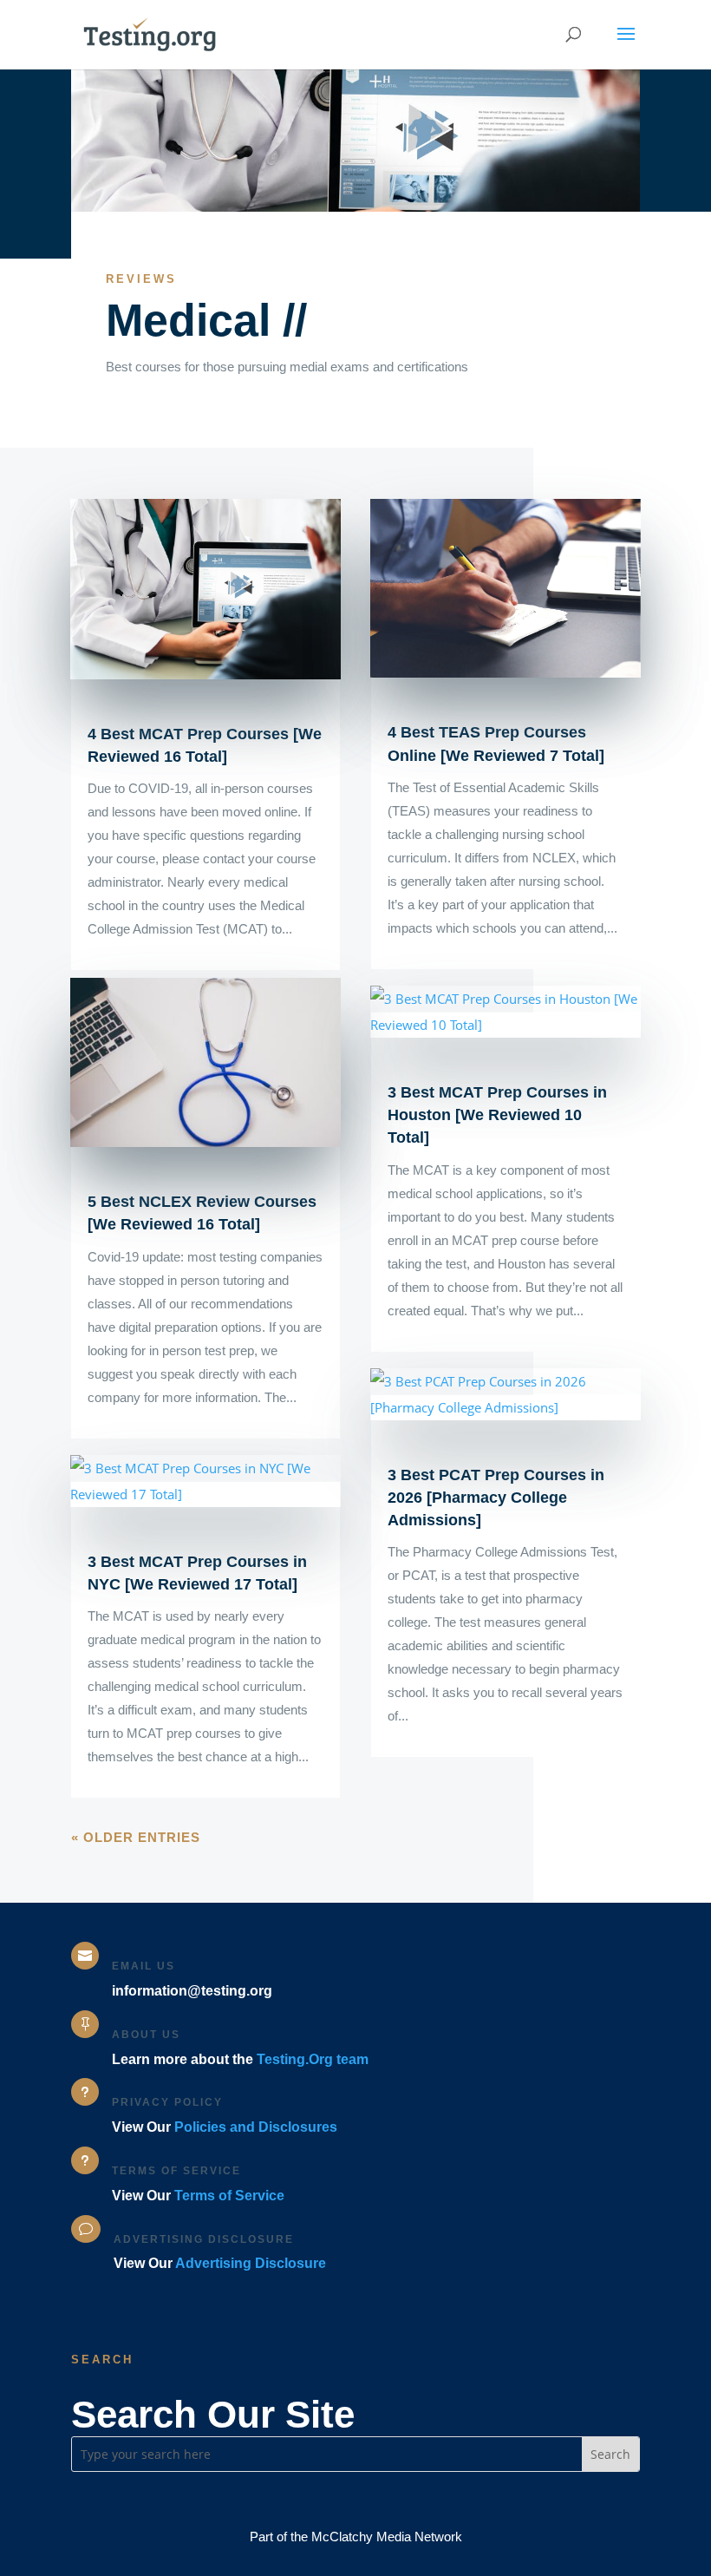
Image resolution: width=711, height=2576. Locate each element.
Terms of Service (229, 2196)
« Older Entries (136, 1837)
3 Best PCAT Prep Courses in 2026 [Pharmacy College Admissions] (496, 1498)
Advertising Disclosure (251, 2263)
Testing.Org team (313, 2059)
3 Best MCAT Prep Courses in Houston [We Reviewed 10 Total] (497, 1115)
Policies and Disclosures (256, 2127)
